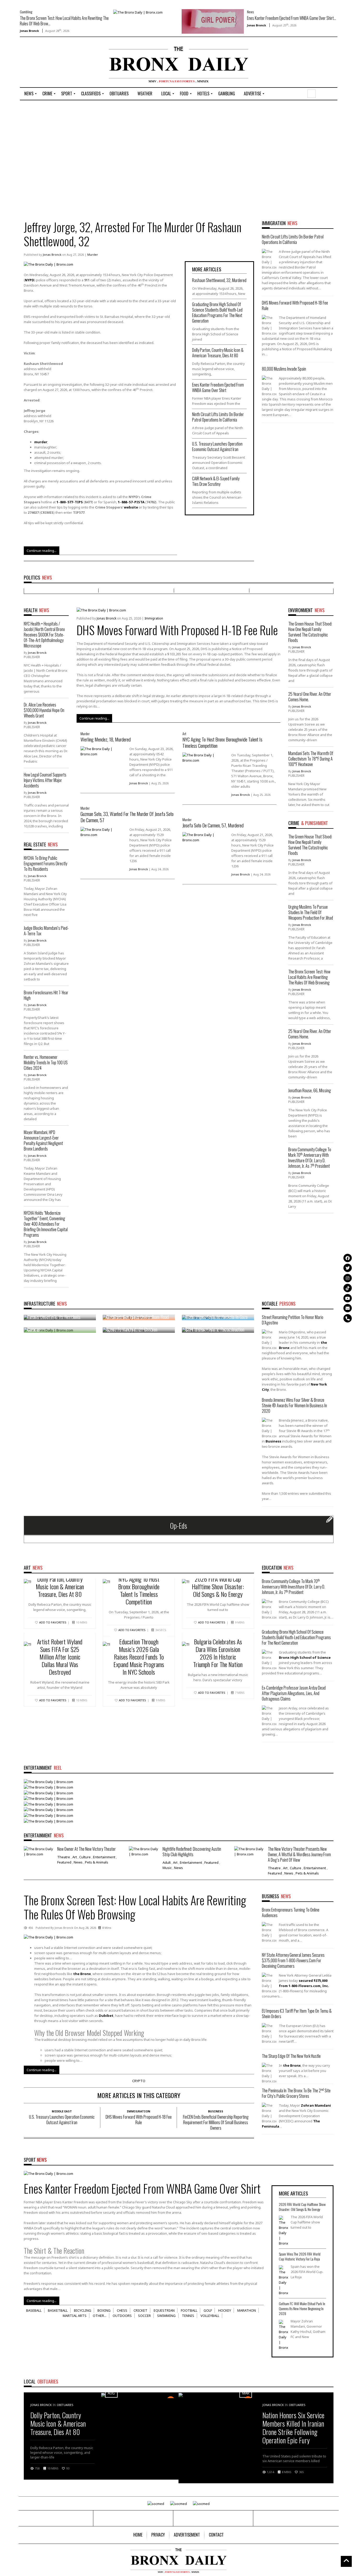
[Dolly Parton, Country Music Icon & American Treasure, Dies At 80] (48, 1781)
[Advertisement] (50, 63)
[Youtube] (348, 1298)
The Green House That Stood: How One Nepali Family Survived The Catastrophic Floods (310, 632)
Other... (100, 2316)
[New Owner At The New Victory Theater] (39, 1851)
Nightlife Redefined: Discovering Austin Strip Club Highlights (192, 1852)
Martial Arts (75, 2316)
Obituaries (65, 2405)
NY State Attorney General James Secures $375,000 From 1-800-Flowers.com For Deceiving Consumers (293, 1960)
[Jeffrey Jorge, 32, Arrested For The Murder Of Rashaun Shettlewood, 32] (48, 264)
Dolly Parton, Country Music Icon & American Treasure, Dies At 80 (218, 353)
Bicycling (83, 2310)
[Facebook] (348, 1258)
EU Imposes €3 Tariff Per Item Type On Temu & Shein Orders (297, 2014)
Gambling (26, 12)
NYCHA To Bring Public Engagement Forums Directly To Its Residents (45, 863)
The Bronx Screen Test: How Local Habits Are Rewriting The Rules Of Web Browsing (309, 977)
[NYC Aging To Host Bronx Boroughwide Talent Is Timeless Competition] (205, 757)
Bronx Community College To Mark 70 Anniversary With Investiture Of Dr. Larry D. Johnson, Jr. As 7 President (310, 1158)
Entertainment (104, 1857)
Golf (208, 2310)
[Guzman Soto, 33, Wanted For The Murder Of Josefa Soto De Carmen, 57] (103, 832)
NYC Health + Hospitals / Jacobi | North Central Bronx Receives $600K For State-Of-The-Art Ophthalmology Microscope (44, 635)
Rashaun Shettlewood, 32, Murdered (219, 280)
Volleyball (210, 2316)
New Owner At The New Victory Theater (87, 1849)
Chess (122, 2310)
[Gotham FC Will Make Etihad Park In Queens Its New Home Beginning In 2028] (283, 2335)
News (250, 12)
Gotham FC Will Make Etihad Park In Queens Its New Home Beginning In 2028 (302, 2308)
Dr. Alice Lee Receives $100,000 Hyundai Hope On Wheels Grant (44, 710)
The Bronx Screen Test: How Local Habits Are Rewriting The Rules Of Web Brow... (64, 21)
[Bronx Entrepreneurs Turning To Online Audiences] (48, 1792)
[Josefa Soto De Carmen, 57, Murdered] (205, 837)
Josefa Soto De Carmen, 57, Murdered (213, 825)
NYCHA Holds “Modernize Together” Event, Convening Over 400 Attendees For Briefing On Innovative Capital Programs (46, 1224)
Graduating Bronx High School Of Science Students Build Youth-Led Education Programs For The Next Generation (217, 312)
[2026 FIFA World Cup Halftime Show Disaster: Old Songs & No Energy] (48, 1798)
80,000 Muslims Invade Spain (284, 369)
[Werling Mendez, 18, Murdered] (103, 751)
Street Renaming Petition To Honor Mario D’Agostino (293, 1320)
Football (189, 2310)
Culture (85, 1857)
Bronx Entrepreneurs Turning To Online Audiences (291, 1912)
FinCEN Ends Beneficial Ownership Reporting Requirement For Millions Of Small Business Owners (216, 2122)
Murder (93, 255)
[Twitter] (348, 1268)
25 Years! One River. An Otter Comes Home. (310, 697)
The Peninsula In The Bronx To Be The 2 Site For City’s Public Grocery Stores (296, 2093)
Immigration (154, 618)
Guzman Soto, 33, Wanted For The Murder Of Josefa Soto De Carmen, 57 (127, 817)
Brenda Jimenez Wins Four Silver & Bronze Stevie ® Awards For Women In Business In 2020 (294, 1405)
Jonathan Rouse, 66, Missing (310, 1090)
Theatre (64, 1857)
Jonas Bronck (29, 31)
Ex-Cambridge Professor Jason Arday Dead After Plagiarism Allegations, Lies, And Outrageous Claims (294, 1693)
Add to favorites (53, 1622)
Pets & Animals (97, 1862)
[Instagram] (348, 1278)
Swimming (166, 2316)
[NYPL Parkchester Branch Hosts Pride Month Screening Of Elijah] (48, 1804)
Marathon (247, 2310)
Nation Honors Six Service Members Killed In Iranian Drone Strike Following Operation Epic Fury (293, 2428)
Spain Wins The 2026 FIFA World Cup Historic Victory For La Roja (300, 2256)
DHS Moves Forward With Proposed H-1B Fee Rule (295, 305)
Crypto (139, 2081)
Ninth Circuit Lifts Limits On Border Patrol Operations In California (218, 417)
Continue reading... (42, 551)
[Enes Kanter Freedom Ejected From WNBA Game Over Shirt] (213, 21)
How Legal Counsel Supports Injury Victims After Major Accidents (45, 780)
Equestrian (164, 2310)
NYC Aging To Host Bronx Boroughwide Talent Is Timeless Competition (222, 742)
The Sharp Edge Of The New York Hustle (291, 2056)
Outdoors (122, 2316)
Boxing (104, 2310)
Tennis (188, 2316)
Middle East (62, 2111)
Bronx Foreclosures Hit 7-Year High (46, 995)
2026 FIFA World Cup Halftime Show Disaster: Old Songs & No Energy (218, 1586)
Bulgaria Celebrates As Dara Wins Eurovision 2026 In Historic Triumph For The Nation (218, 1653)
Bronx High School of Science (305, 1657)
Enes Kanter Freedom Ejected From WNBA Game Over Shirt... (292, 18)
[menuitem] (29, 94)
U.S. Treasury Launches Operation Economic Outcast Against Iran (217, 446)
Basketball (58, 2310)
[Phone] (348, 1318)
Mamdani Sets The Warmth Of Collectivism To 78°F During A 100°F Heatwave (311, 759)
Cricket (140, 2310)
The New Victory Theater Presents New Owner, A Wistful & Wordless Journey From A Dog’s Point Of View (299, 1854)
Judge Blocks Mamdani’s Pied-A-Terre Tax (46, 931)
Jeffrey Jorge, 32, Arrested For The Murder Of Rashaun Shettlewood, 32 (133, 234)
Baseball (34, 2310)
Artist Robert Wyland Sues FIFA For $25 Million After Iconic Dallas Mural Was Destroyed (60, 1657)
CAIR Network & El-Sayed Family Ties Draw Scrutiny (216, 481)
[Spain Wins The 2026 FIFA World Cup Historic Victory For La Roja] (283, 2280)
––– (70, 502)
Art (184, 734)
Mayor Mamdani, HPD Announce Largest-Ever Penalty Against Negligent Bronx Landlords (43, 1140)
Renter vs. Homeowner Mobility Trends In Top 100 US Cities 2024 (46, 1062)
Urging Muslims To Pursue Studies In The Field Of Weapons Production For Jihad (311, 912)
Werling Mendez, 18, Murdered (106, 739)
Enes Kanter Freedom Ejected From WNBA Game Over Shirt (218, 387)
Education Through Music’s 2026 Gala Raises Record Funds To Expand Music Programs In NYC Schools (139, 1657)
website (131, 507)
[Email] (348, 1308)
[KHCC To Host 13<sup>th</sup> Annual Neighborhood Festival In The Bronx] (48, 1809)
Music (167, 1868)
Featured (64, 1862)
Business (216, 2111)
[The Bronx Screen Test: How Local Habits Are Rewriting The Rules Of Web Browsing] (138, 12)
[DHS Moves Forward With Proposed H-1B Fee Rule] (101, 610)
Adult (167, 1862)
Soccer (144, 2316)
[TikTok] (348, 1288)
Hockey (225, 2310)
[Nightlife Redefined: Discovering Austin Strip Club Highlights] (144, 1851)
